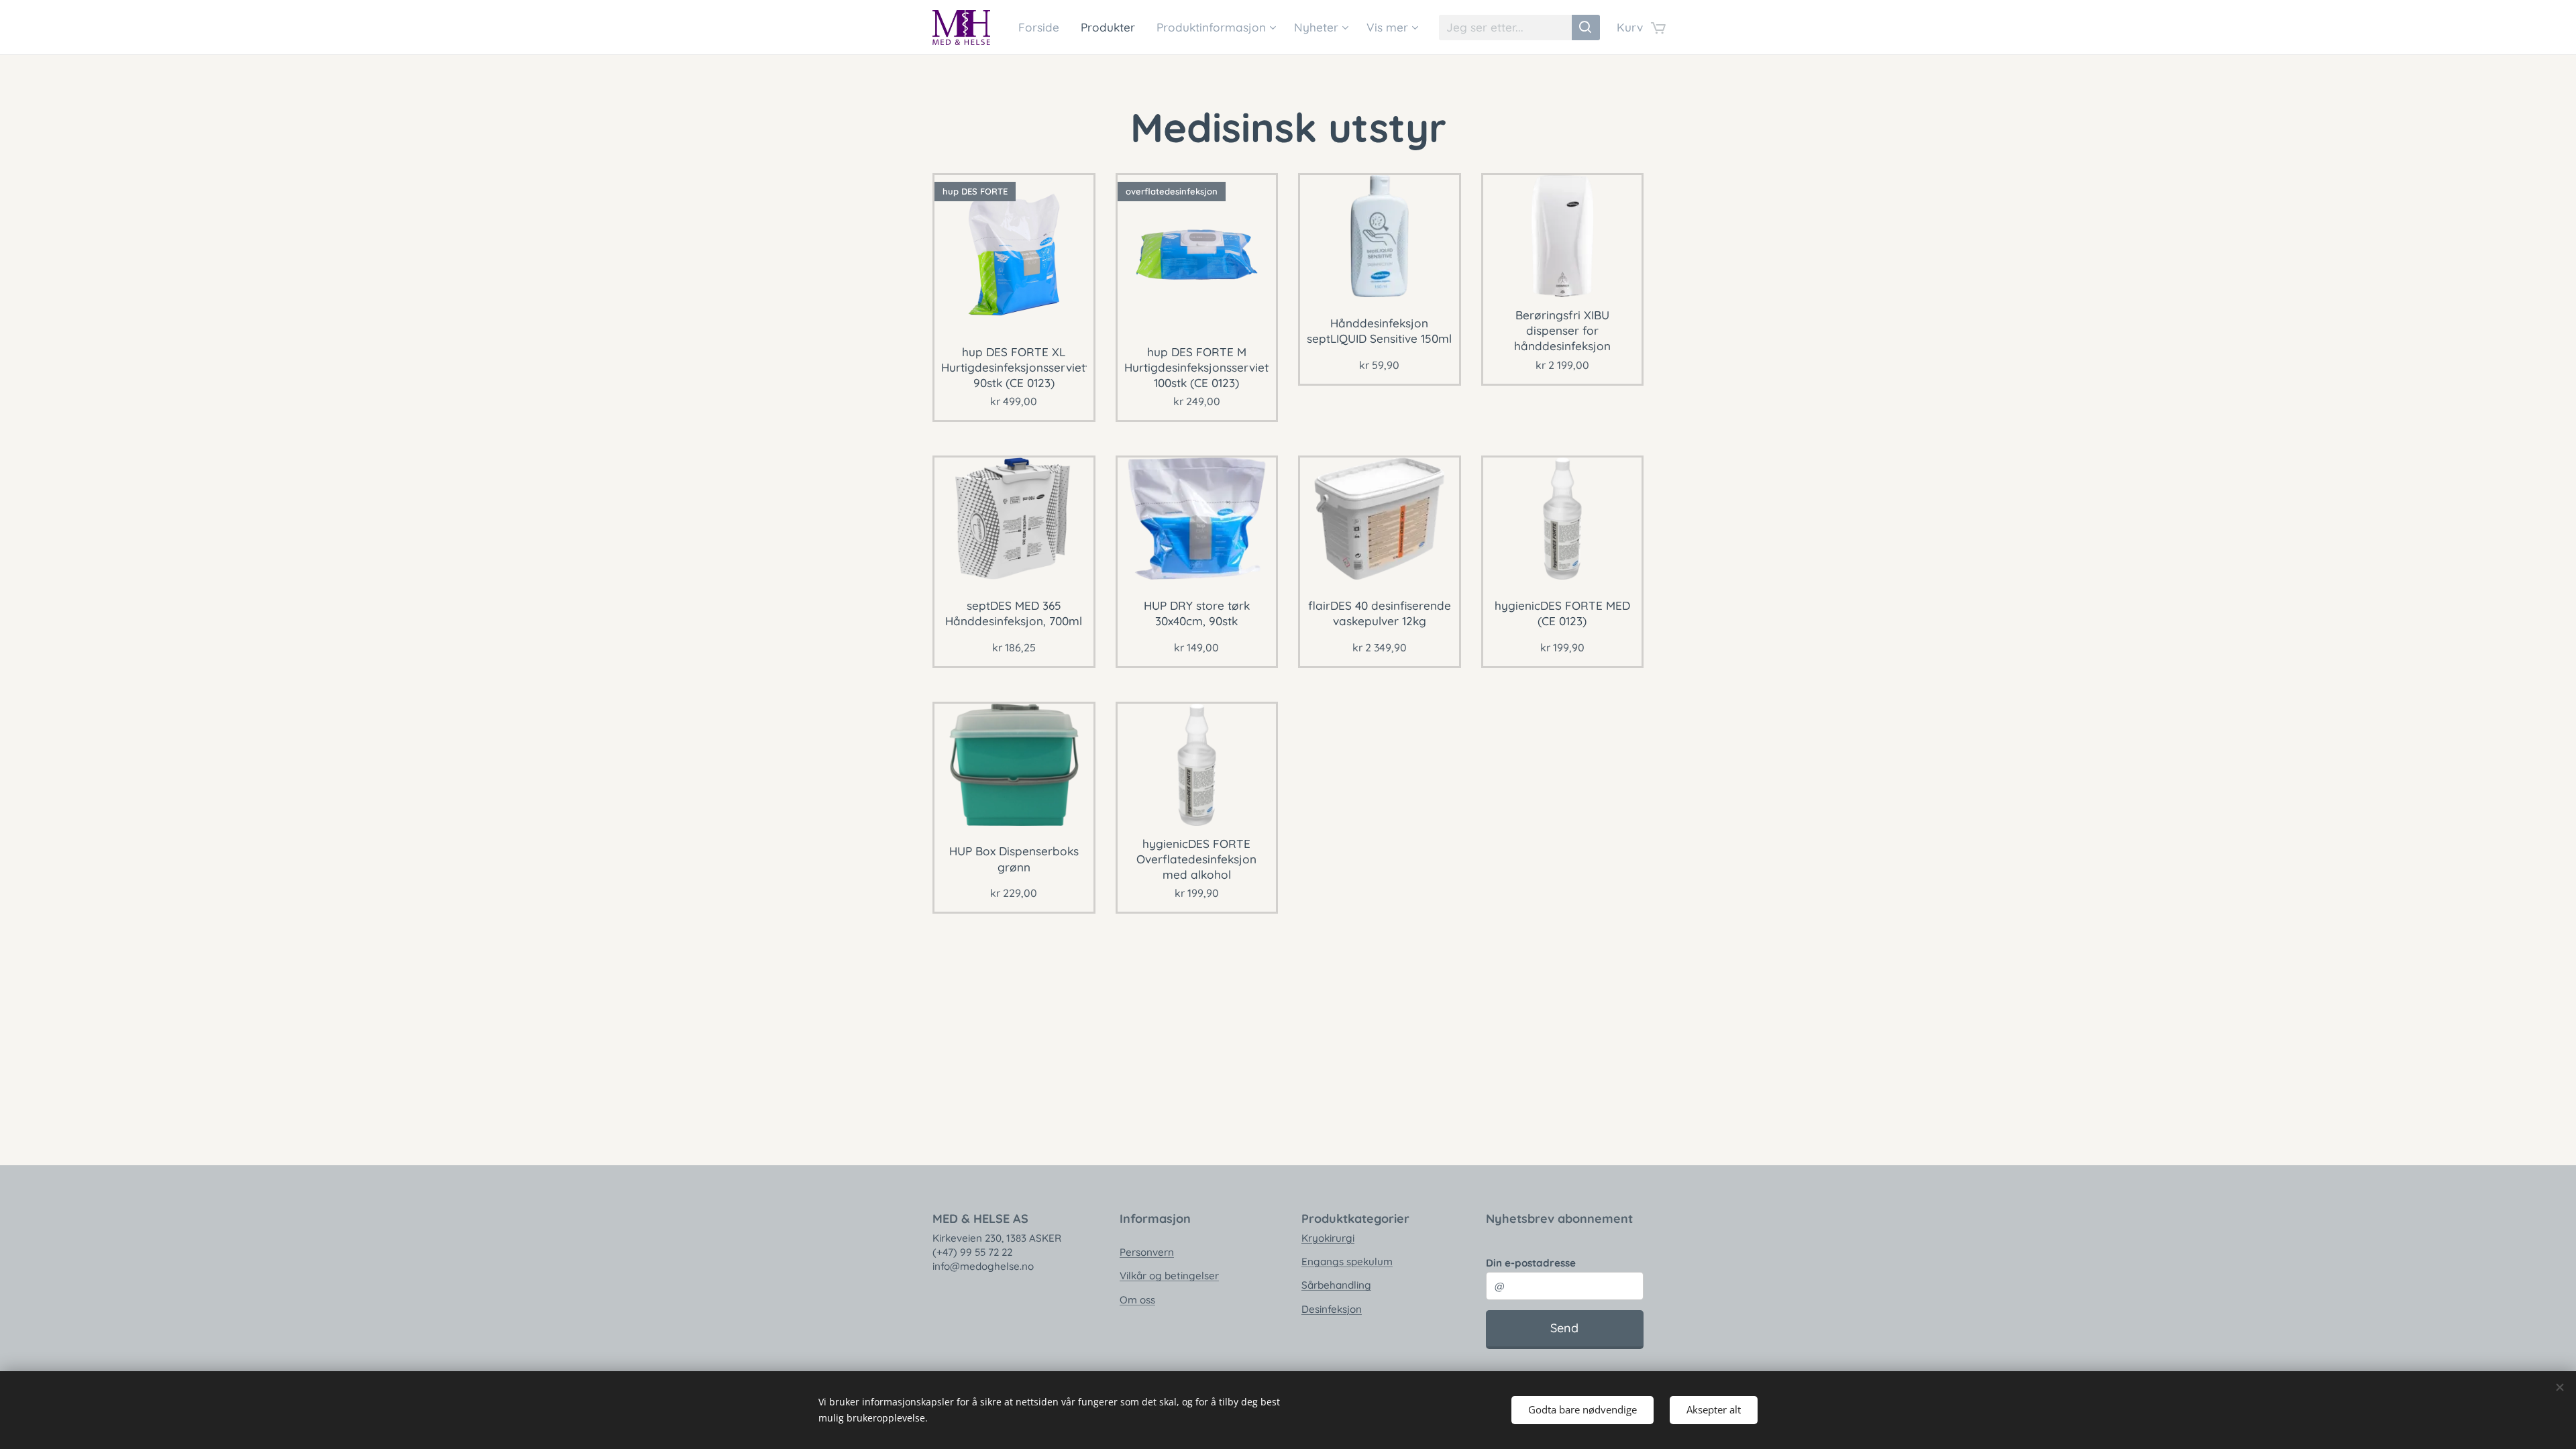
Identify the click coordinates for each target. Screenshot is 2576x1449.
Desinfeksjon (1332, 1309)
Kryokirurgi (1328, 1238)
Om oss (1137, 1300)
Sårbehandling (1336, 1285)
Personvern (1147, 1252)
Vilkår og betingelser (1169, 1276)
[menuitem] (1042, 28)
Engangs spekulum (1347, 1262)
